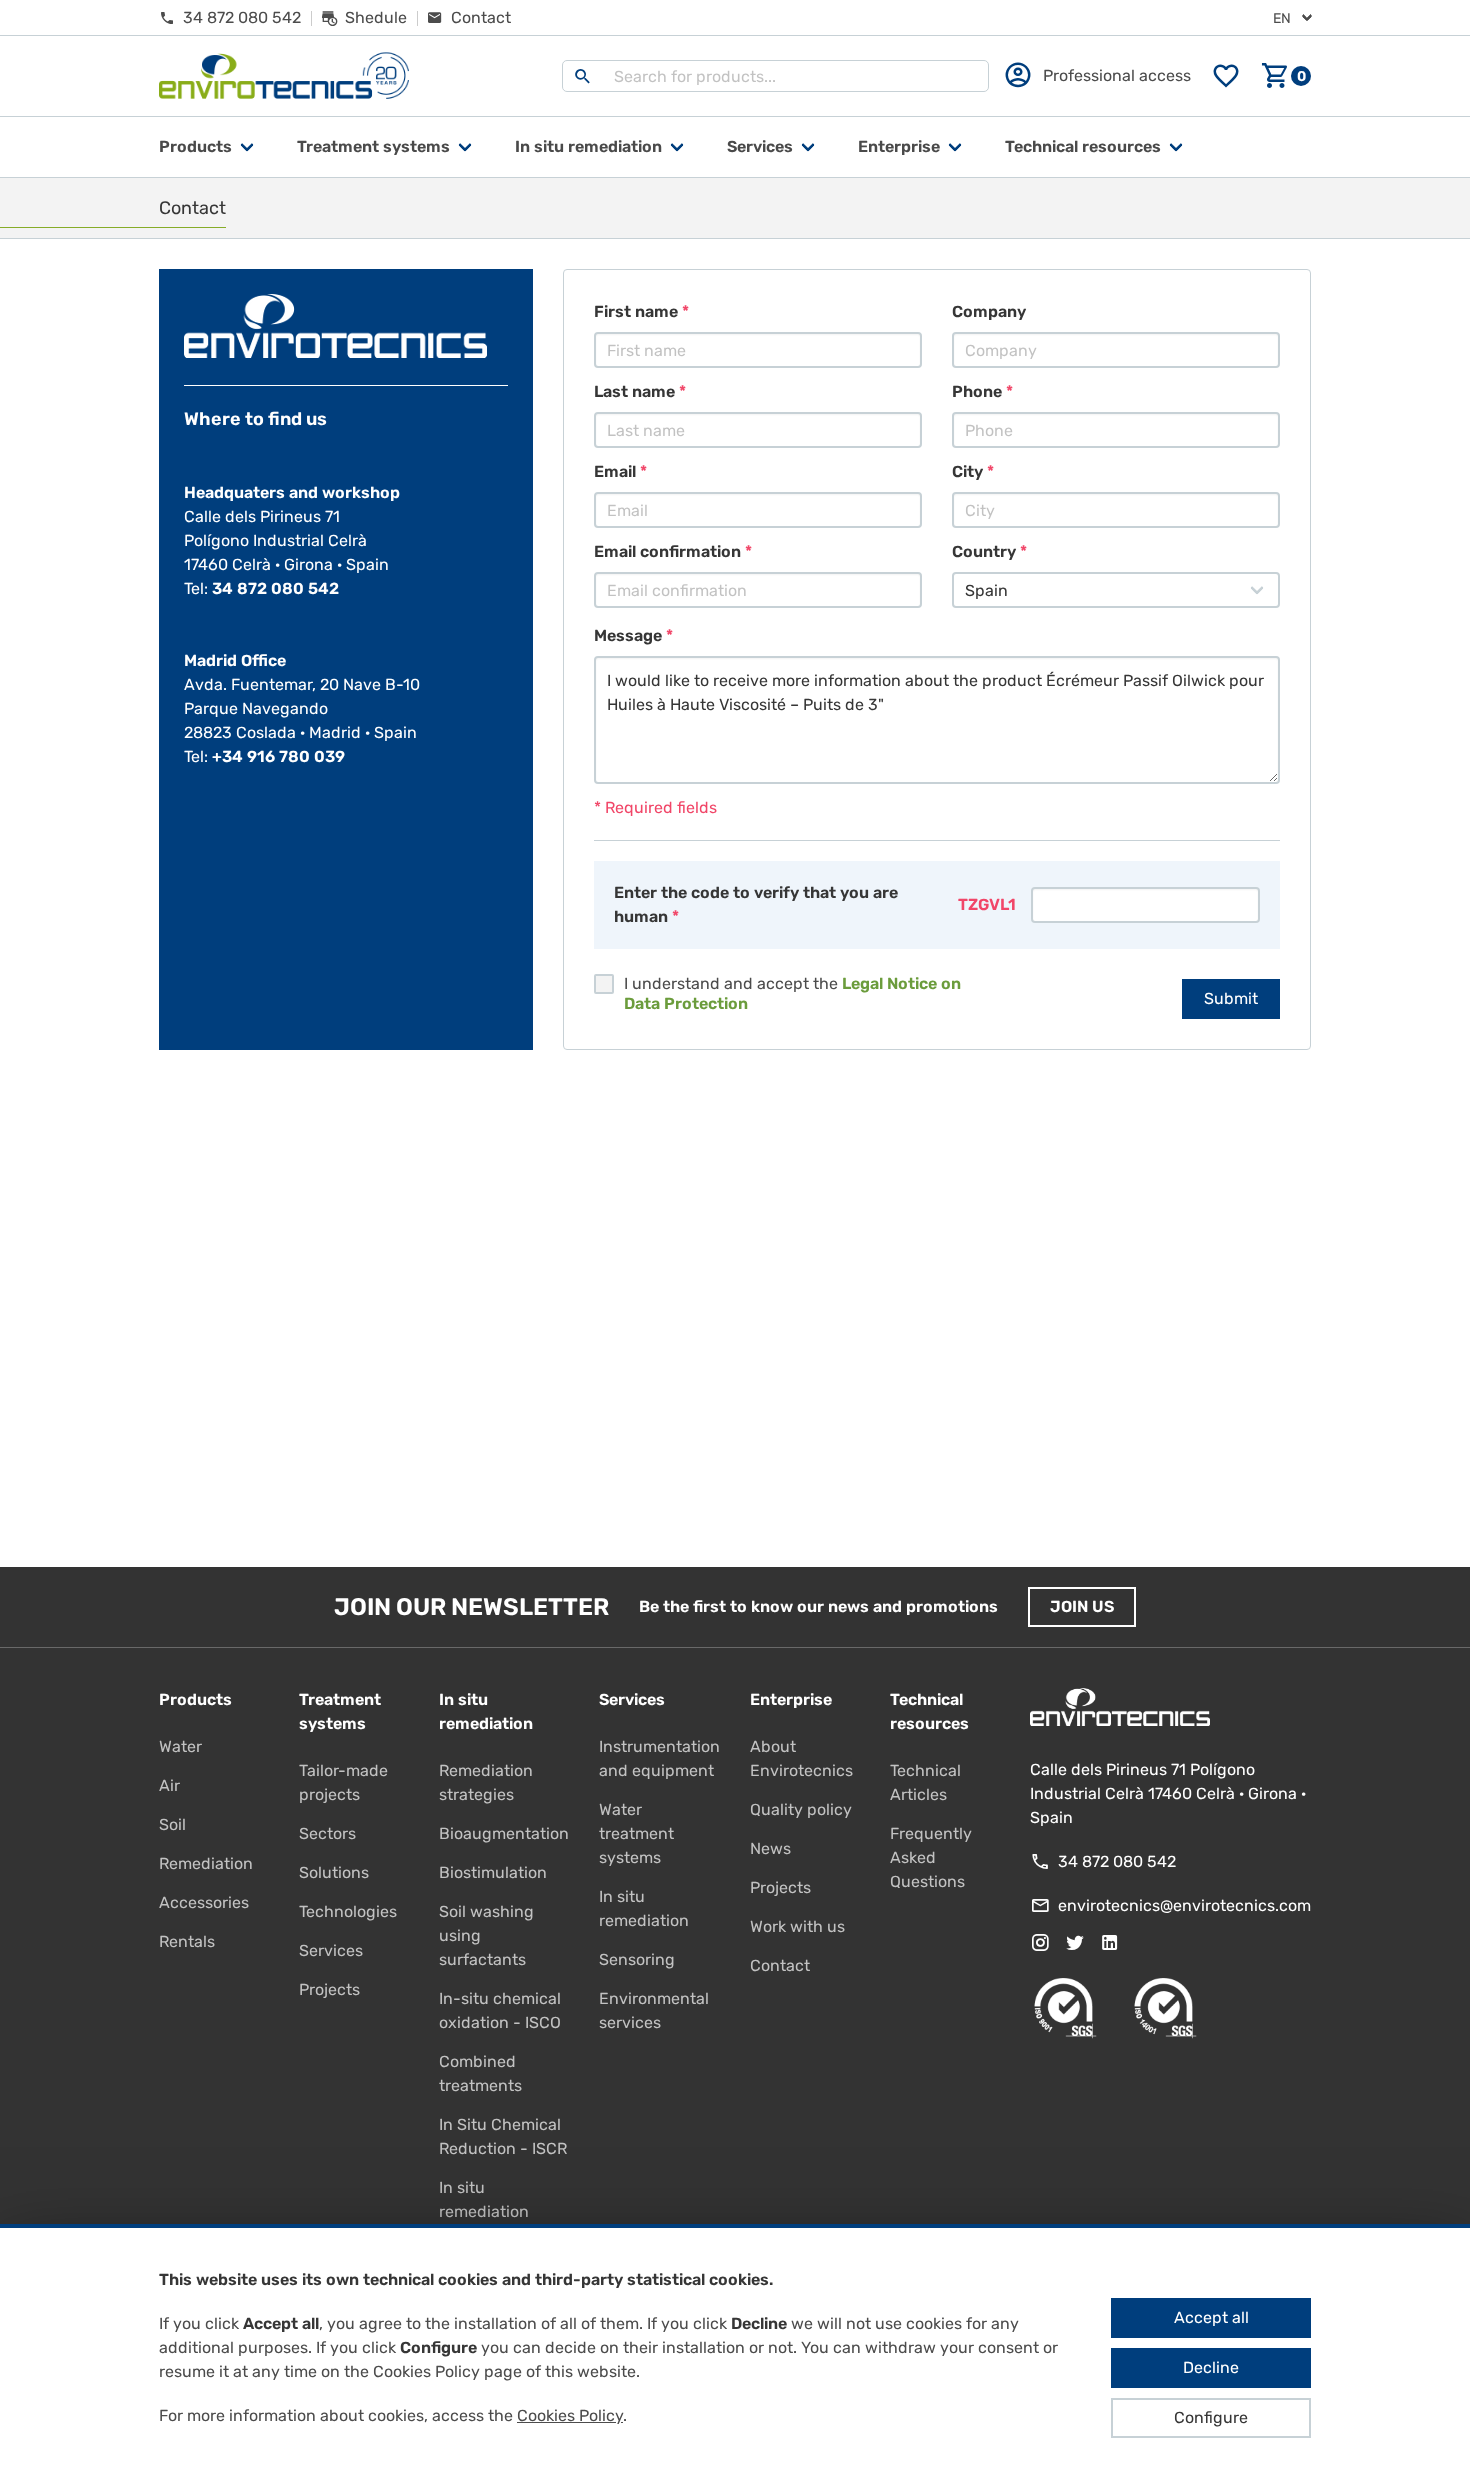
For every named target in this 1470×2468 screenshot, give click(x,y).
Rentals (187, 1941)
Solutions (334, 1872)
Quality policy (801, 1809)
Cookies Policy (570, 2415)
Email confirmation (667, 551)
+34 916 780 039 (278, 756)
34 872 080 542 (275, 588)
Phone (977, 391)
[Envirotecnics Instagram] (1040, 1943)
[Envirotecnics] (284, 76)
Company (989, 311)
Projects (329, 1989)
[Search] (583, 76)
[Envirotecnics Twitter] (1075, 1943)
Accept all (1211, 2317)
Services (760, 146)
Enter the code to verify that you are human (756, 904)
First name (636, 311)
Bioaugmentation (504, 1833)
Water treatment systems (636, 1833)
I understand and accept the (792, 993)
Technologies (348, 1911)
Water (180, 1746)
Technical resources (1083, 146)
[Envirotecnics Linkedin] (1110, 1943)
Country (984, 551)
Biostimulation (493, 1872)
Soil (172, 1824)
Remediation (206, 1863)
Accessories (204, 1902)
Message (628, 635)
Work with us (797, 1926)
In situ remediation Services (484, 2211)
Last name (634, 391)
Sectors (327, 1833)
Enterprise (899, 146)
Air (169, 1785)
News (770, 1848)
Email (615, 471)
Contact (780, 1965)
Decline (1211, 2367)
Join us (1082, 1606)
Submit (1231, 998)
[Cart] (1286, 76)
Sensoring (637, 1959)
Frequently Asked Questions (931, 1857)
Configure (1211, 2417)
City (967, 471)
